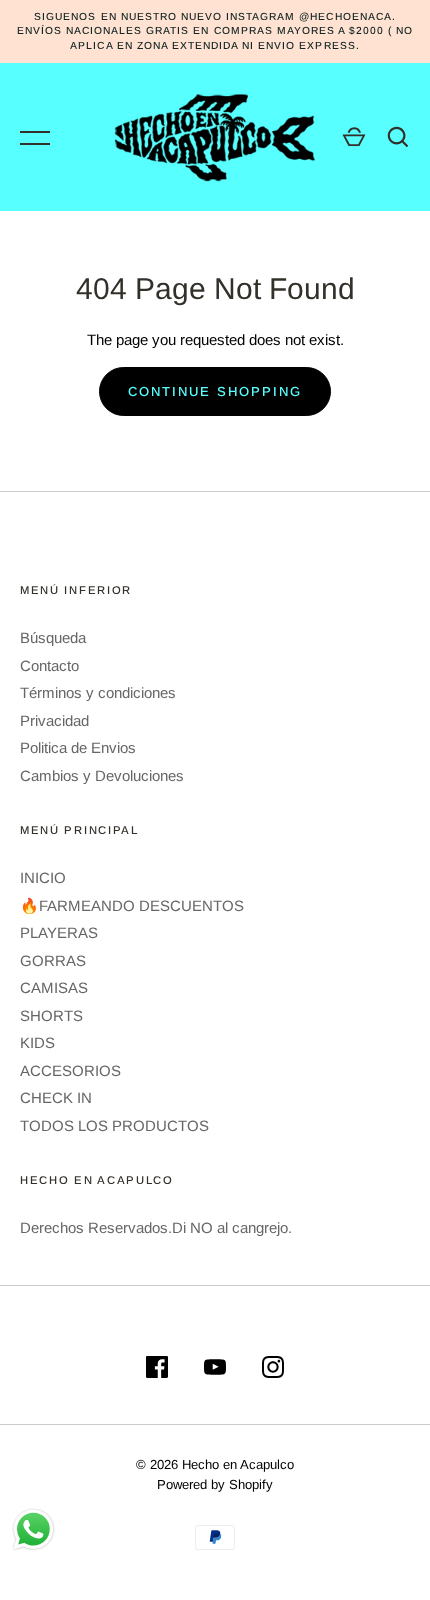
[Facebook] (157, 1370)
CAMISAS (54, 987)
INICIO (43, 877)
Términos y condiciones (98, 692)
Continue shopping (214, 391)
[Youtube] (215, 1370)
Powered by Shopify (215, 1484)
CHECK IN (56, 1097)
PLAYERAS (59, 932)
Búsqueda (53, 637)
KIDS (37, 1042)
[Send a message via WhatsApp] (33, 1529)
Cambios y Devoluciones (102, 775)
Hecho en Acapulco (238, 1464)
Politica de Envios (78, 747)
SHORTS (51, 1015)
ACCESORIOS (70, 1070)
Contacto (49, 665)
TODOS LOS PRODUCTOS (114, 1125)
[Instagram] (273, 1370)
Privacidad (54, 720)
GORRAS (53, 960)
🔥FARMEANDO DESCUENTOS (132, 905)
